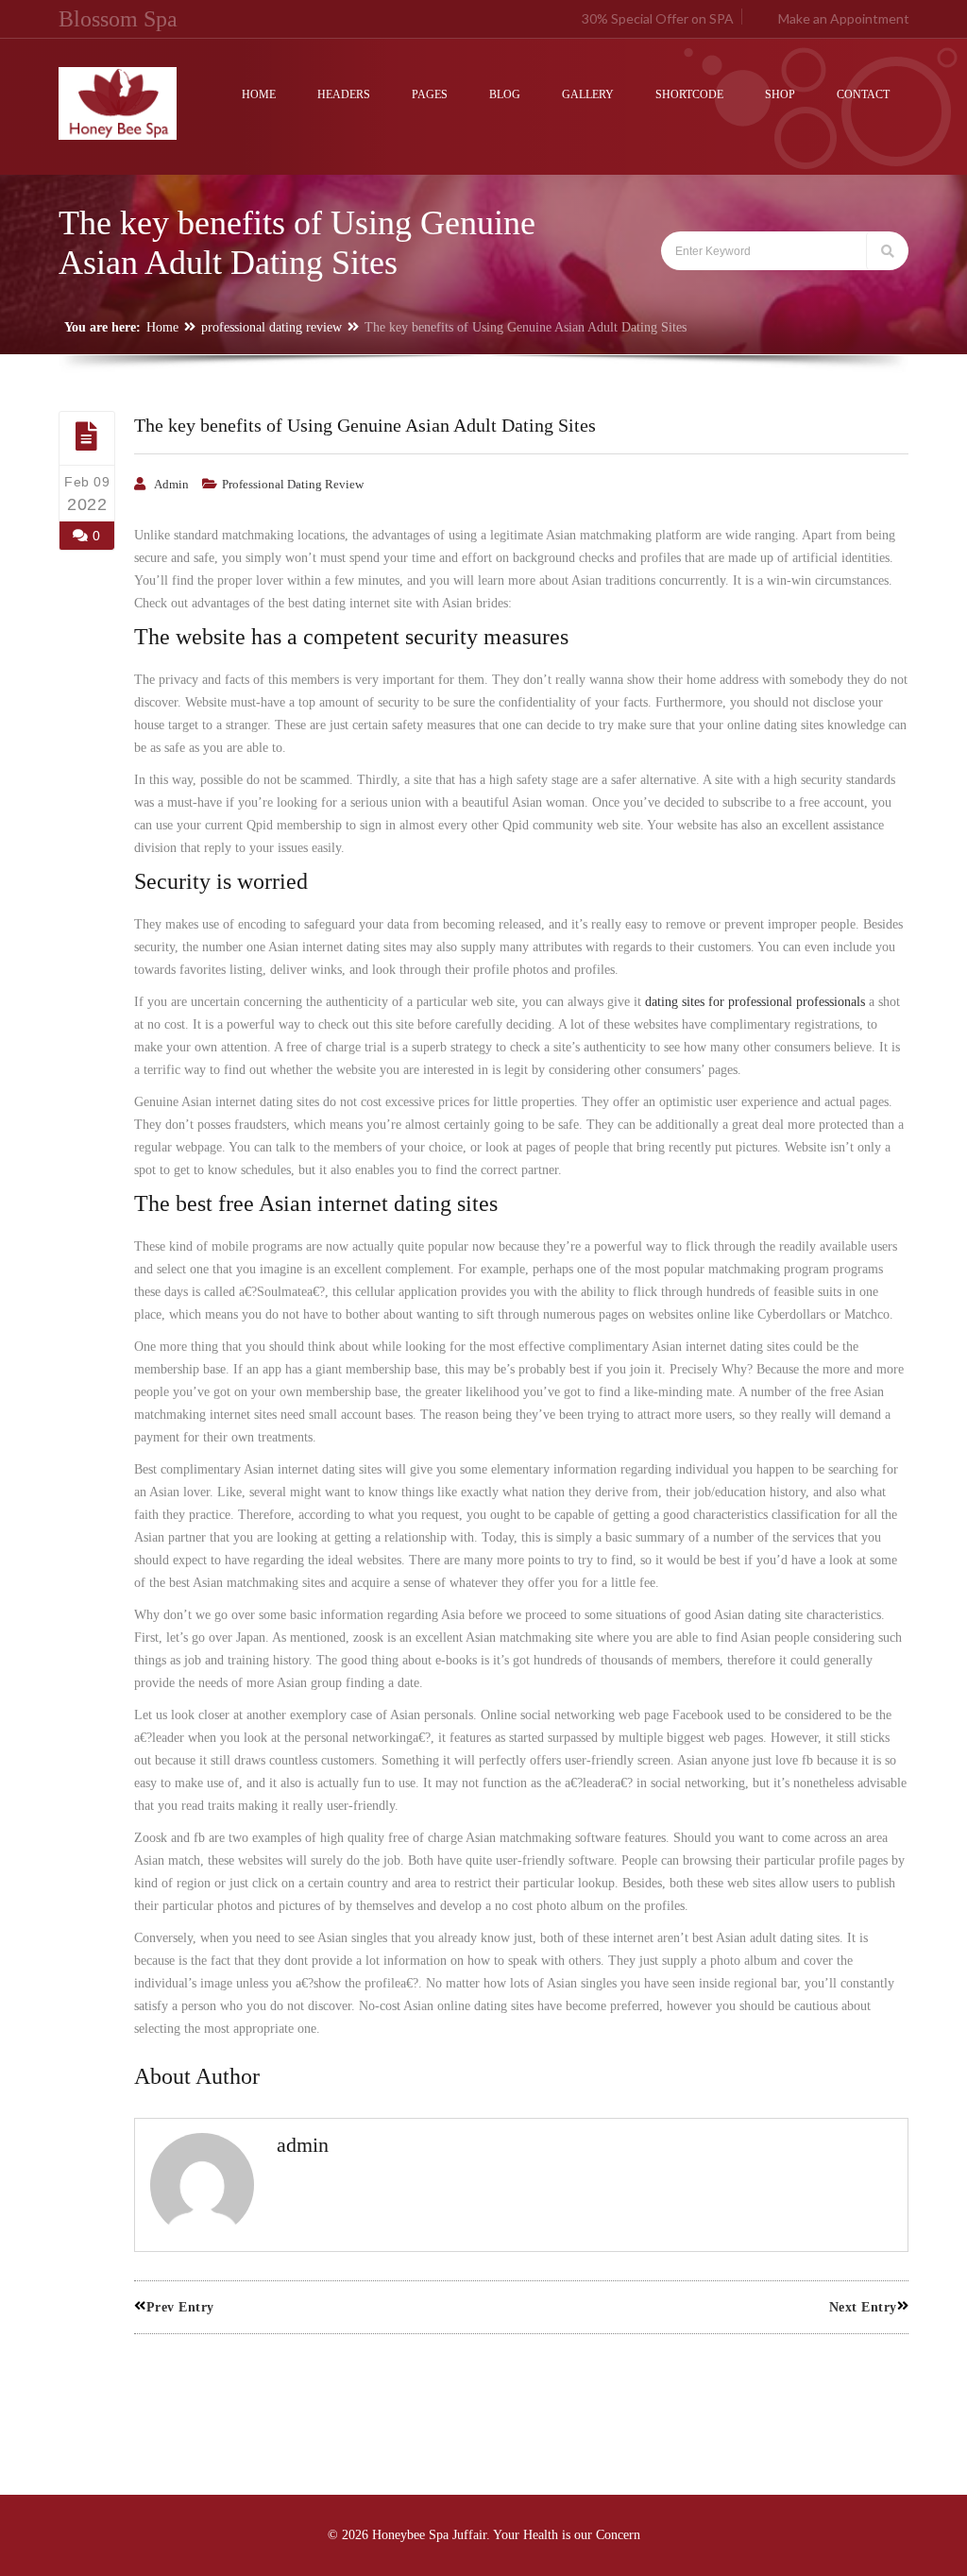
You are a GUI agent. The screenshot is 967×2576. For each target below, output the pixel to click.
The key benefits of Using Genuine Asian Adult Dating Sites (365, 425)
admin (171, 484)
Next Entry (863, 2307)
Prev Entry (180, 2307)
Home (162, 327)
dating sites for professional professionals (755, 1002)
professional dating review (271, 327)
